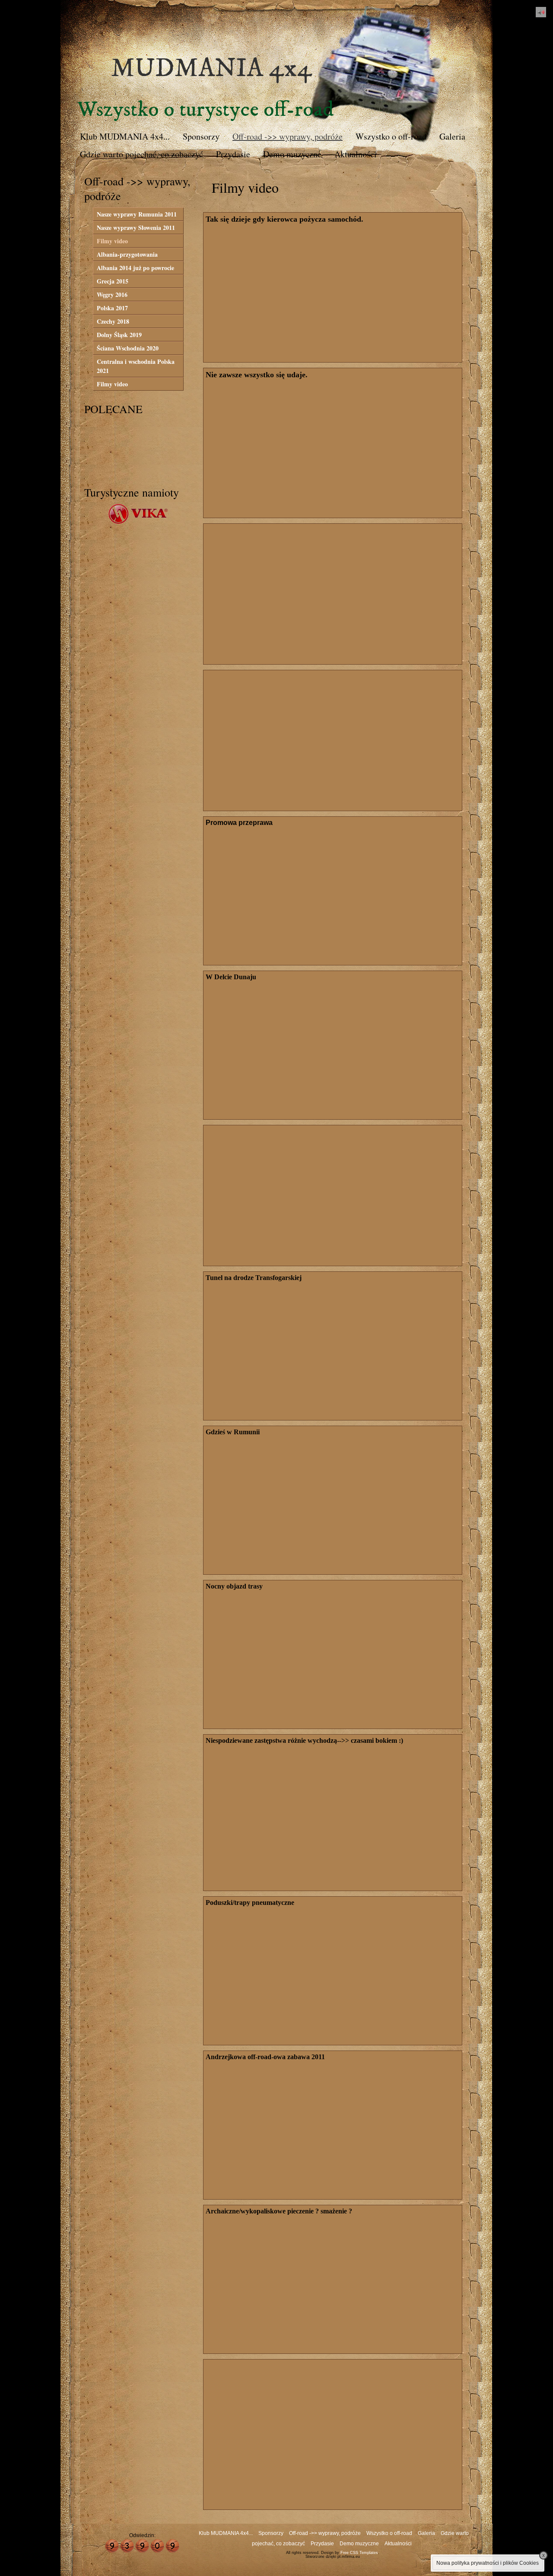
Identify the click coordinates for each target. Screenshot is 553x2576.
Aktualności (356, 154)
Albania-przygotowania (127, 254)
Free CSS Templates (359, 2553)
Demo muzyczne (292, 154)
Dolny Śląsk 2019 (119, 335)
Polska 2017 (112, 308)
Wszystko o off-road (391, 136)
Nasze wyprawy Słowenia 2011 (136, 228)
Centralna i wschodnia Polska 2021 (136, 366)
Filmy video (112, 241)
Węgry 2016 (112, 295)
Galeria (452, 136)
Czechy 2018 (113, 321)
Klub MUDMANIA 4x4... (125, 136)
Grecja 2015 (113, 281)
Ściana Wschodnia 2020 (128, 348)
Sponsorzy (201, 136)
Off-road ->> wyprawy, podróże (288, 136)
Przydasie (233, 154)
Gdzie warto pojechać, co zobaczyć (141, 154)
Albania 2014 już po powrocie (135, 268)
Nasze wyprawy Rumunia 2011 (137, 214)
